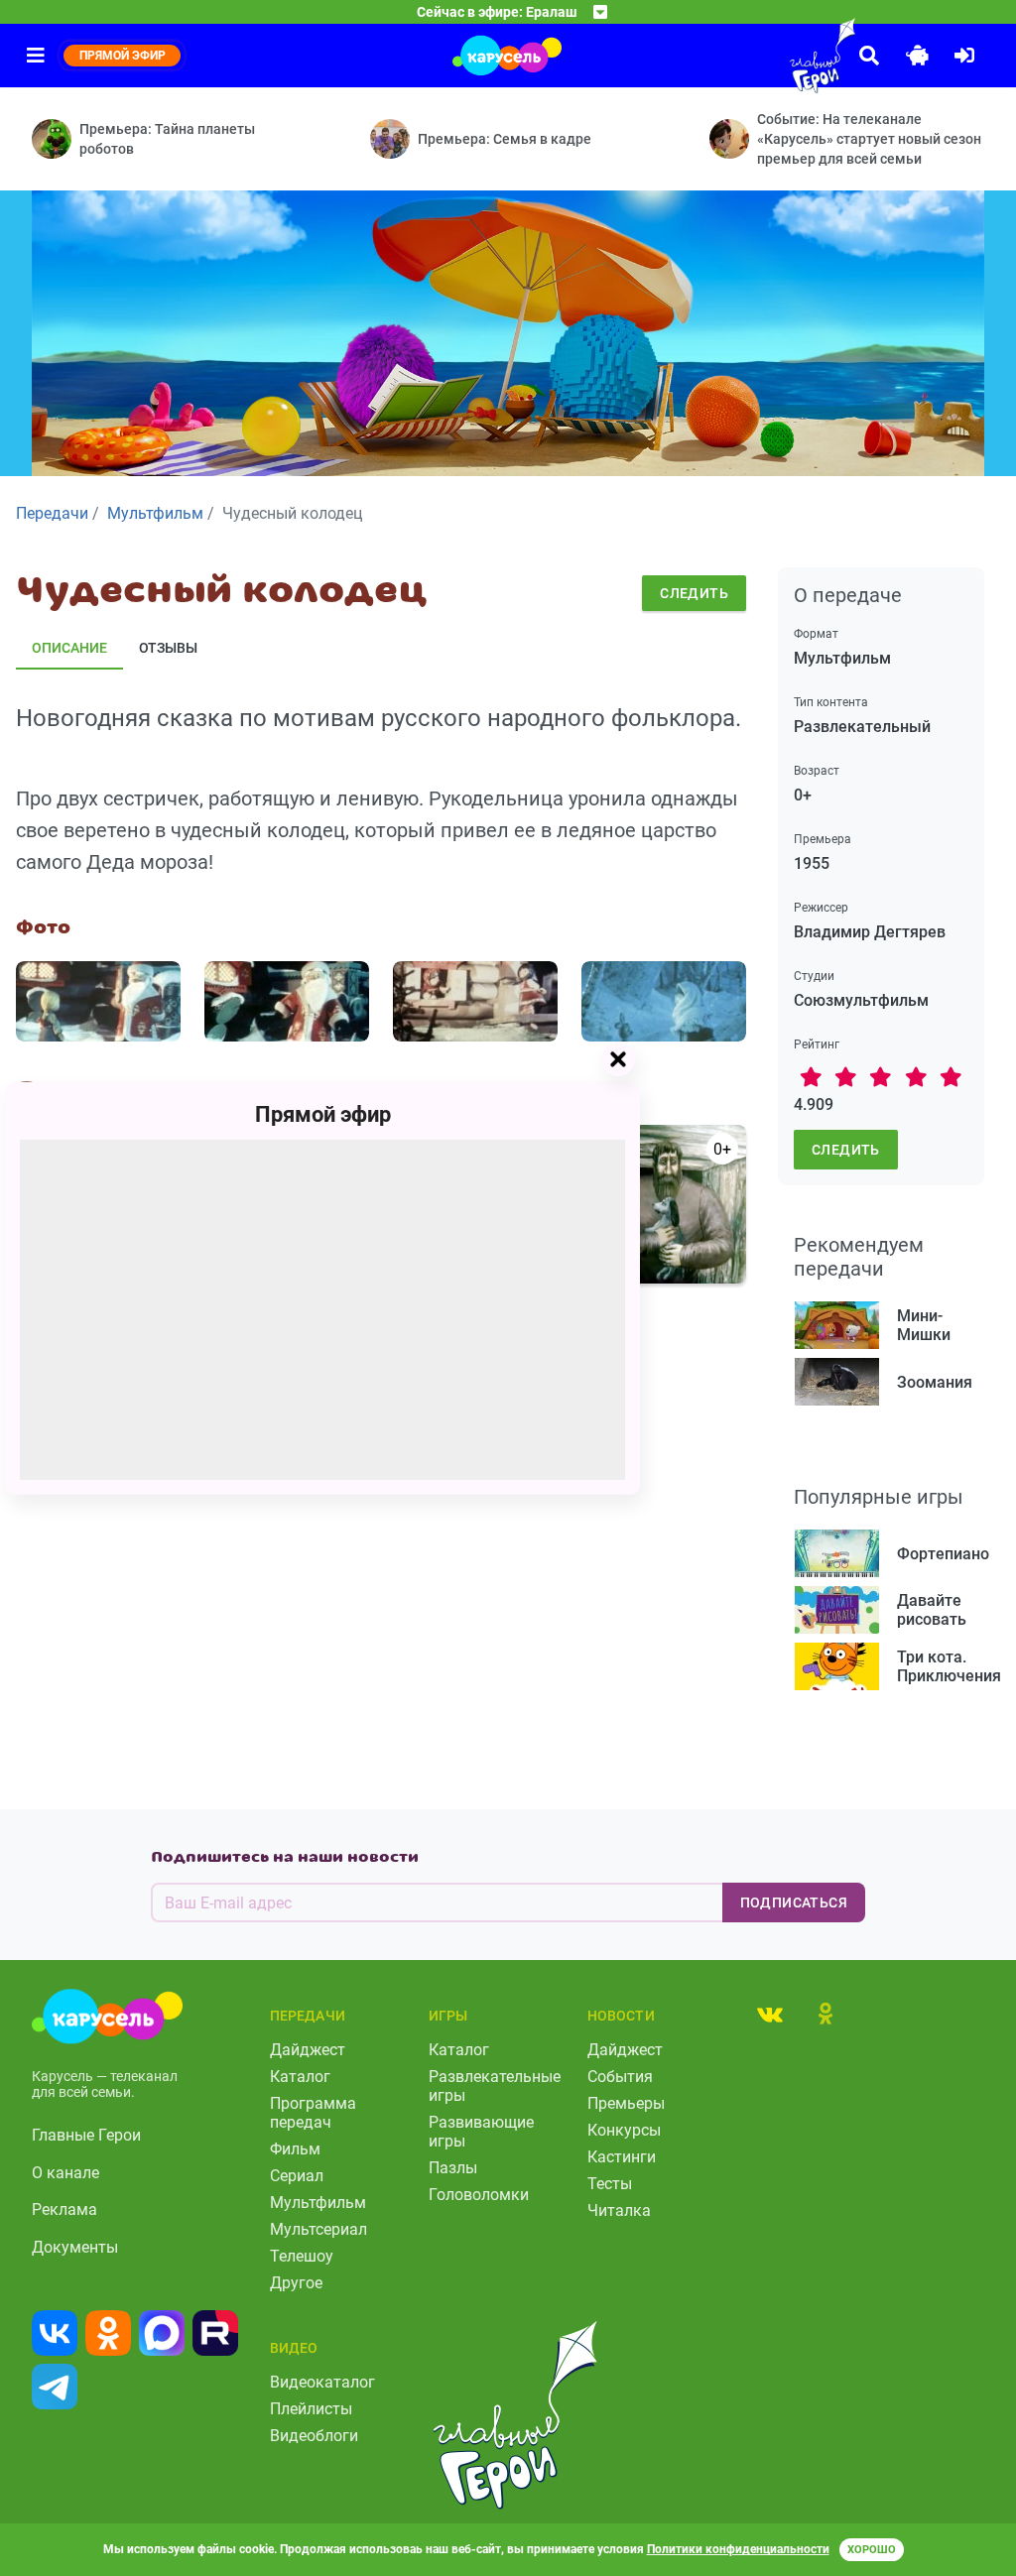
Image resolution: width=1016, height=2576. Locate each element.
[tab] (770, 2014)
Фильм (295, 2149)
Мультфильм (318, 2203)
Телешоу (302, 2256)
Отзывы (168, 648)
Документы (75, 2247)
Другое (296, 2283)
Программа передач (313, 2113)
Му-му (608, 1307)
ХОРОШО (872, 2550)
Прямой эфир (323, 1113)
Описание (69, 648)
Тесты (610, 2184)
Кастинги (622, 2157)
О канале (65, 2173)
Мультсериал (318, 2229)
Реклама (64, 2209)
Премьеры (626, 2103)
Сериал (297, 2176)
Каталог (300, 2077)
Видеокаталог (322, 2382)
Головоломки (479, 2195)
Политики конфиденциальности (738, 2549)
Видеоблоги (314, 2436)
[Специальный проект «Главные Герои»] (778, 56)
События (620, 2077)
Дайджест (308, 2050)
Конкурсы (624, 2130)
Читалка (619, 2210)
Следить (694, 593)
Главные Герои (86, 2135)
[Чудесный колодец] (98, 1001)
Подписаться (794, 1902)
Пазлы (453, 2168)
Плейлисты (311, 2409)
